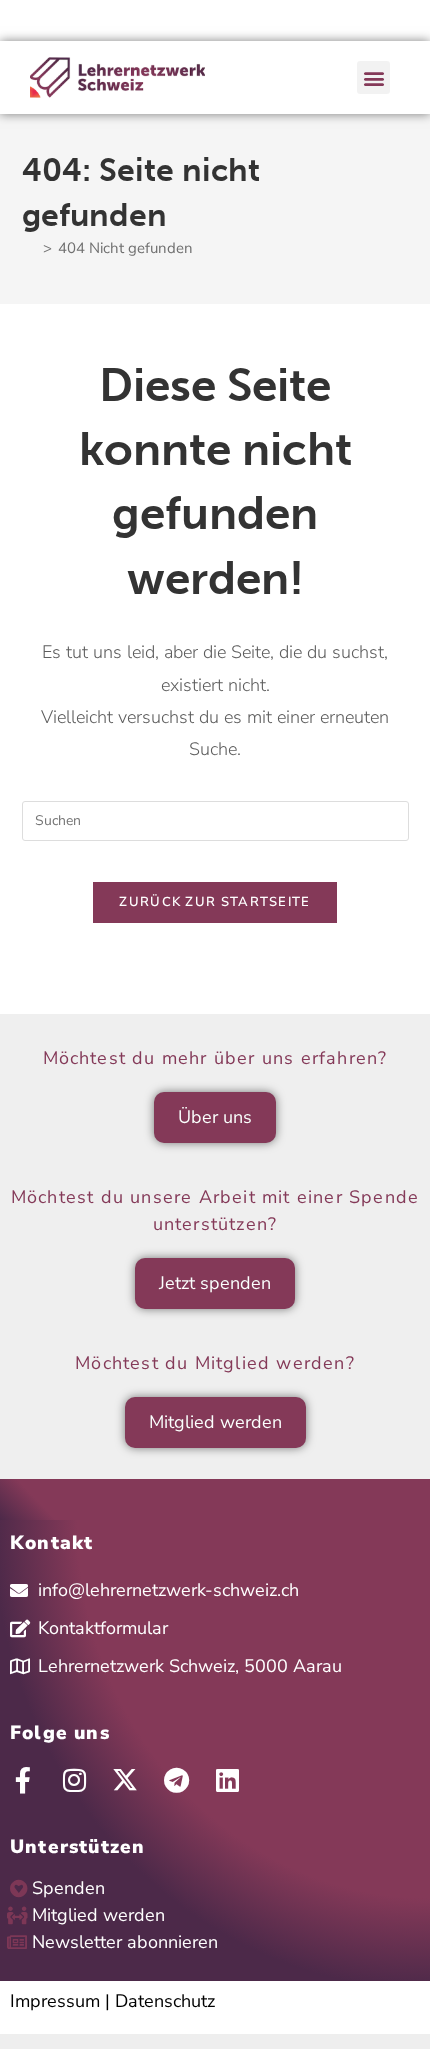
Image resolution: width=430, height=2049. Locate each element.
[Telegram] (176, 1780)
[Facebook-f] (23, 1780)
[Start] (29, 248)
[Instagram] (74, 1780)
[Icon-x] (125, 1780)
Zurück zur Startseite (214, 902)
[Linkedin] (227, 1780)
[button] (373, 77)
